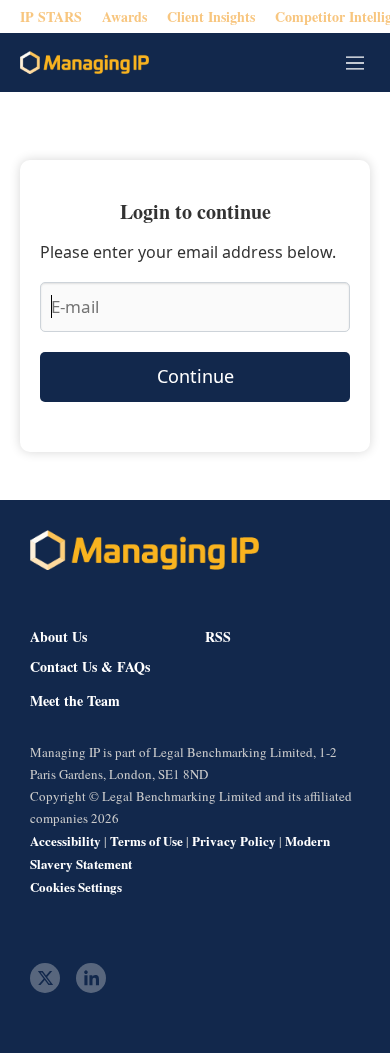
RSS (218, 636)
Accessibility (65, 840)
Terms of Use (146, 840)
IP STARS (51, 16)
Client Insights (211, 16)
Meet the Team (75, 701)
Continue (195, 376)
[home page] (84, 62)
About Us (58, 636)
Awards (124, 16)
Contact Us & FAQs (90, 667)
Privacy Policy (234, 840)
